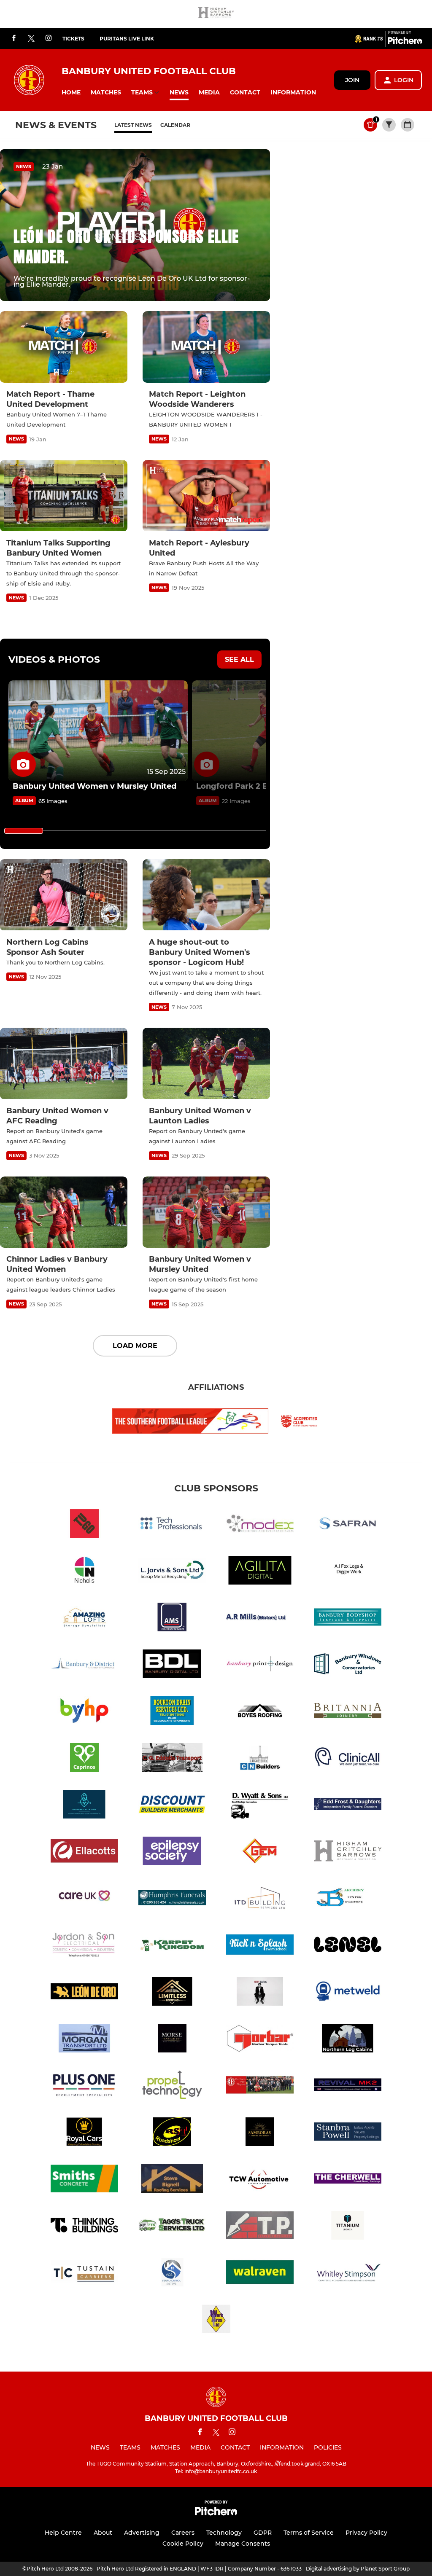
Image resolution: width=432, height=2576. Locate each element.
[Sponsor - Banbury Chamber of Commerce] (84, 1665)
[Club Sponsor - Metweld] (348, 1993)
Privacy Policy (366, 2533)
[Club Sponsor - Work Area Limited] (216, 2320)
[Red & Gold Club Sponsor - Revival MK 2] (348, 2086)
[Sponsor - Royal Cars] (84, 2133)
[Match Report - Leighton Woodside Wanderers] (206, 347)
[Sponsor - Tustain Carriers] (84, 2274)
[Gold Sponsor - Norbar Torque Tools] (260, 2040)
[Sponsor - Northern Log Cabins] (348, 2040)
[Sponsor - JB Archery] (348, 1899)
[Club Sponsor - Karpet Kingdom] (172, 1946)
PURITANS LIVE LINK (127, 39)
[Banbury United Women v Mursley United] (98, 731)
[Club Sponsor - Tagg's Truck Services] (172, 2227)
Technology (224, 2533)
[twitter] (31, 39)
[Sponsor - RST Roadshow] (172, 2133)
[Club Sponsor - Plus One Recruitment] (84, 2086)
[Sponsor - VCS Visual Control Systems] (172, 2274)
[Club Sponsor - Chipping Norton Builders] (260, 1759)
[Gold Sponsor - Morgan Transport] (84, 2040)
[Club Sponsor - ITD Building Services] (260, 1899)
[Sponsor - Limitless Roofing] (172, 1993)
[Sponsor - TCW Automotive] (260, 2180)
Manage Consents (243, 2544)
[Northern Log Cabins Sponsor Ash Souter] (64, 895)
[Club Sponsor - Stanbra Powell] (348, 2133)
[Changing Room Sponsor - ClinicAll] (348, 1759)
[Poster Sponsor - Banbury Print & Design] (260, 1665)
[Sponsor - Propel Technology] (172, 2086)
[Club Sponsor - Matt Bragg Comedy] (260, 1993)
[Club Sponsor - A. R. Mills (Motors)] (260, 1618)
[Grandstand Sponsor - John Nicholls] (84, 1572)
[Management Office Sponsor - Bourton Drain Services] (172, 1712)
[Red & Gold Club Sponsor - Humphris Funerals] (172, 1899)
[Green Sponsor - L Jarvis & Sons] (172, 1572)
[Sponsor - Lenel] (348, 1946)
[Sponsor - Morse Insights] (172, 2040)
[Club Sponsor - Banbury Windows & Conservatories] (348, 1665)
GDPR (263, 2533)
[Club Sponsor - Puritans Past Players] (260, 2086)
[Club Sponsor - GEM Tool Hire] (260, 1852)
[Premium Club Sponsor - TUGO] (84, 1525)
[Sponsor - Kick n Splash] (260, 1946)
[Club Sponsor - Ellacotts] (84, 1852)
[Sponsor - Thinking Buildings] (84, 2227)
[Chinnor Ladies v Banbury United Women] (64, 1212)
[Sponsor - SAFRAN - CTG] (348, 1525)
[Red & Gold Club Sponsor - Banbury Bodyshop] (348, 1618)
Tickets (73, 39)
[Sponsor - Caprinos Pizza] (84, 1759)
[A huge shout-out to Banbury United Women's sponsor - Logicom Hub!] (206, 895)
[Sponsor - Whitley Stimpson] (348, 2274)
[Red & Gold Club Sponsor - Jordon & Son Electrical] (84, 1946)
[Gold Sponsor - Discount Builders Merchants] (172, 1806)
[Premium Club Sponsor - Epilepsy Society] (172, 1852)
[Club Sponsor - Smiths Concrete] (84, 2180)
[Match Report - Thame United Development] (64, 347)
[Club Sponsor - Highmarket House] (84, 1899)
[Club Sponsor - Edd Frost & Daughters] (348, 1806)
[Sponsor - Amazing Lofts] (84, 1618)
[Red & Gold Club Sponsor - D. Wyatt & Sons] (260, 1806)
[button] (71, 93)
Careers (183, 2533)
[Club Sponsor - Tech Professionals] (172, 1525)
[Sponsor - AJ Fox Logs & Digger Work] (348, 1572)
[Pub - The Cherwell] (348, 2180)
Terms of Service (309, 2533)
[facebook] (14, 39)
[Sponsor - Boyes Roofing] (260, 1712)
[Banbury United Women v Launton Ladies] (206, 1064)
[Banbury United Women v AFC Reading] (64, 1064)
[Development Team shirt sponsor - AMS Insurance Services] (172, 1618)
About (103, 2533)
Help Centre (63, 2533)
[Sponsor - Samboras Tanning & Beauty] (260, 2133)
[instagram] (49, 39)
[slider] (24, 831)
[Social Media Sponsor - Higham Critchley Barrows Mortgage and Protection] (216, 14)
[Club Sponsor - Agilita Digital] (260, 1572)
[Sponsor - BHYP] (84, 1712)
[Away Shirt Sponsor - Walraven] (260, 2274)
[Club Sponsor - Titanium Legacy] (348, 2227)
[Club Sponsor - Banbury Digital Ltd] (172, 1665)
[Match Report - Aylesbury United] (206, 496)
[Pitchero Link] (405, 42)
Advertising (142, 2533)
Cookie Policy (183, 2544)
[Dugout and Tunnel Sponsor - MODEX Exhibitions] (260, 1525)
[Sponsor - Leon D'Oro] (84, 1993)
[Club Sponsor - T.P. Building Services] (260, 2227)
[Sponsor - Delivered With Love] (84, 1806)
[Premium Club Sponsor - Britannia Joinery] (348, 1712)
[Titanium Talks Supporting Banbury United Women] (64, 496)
